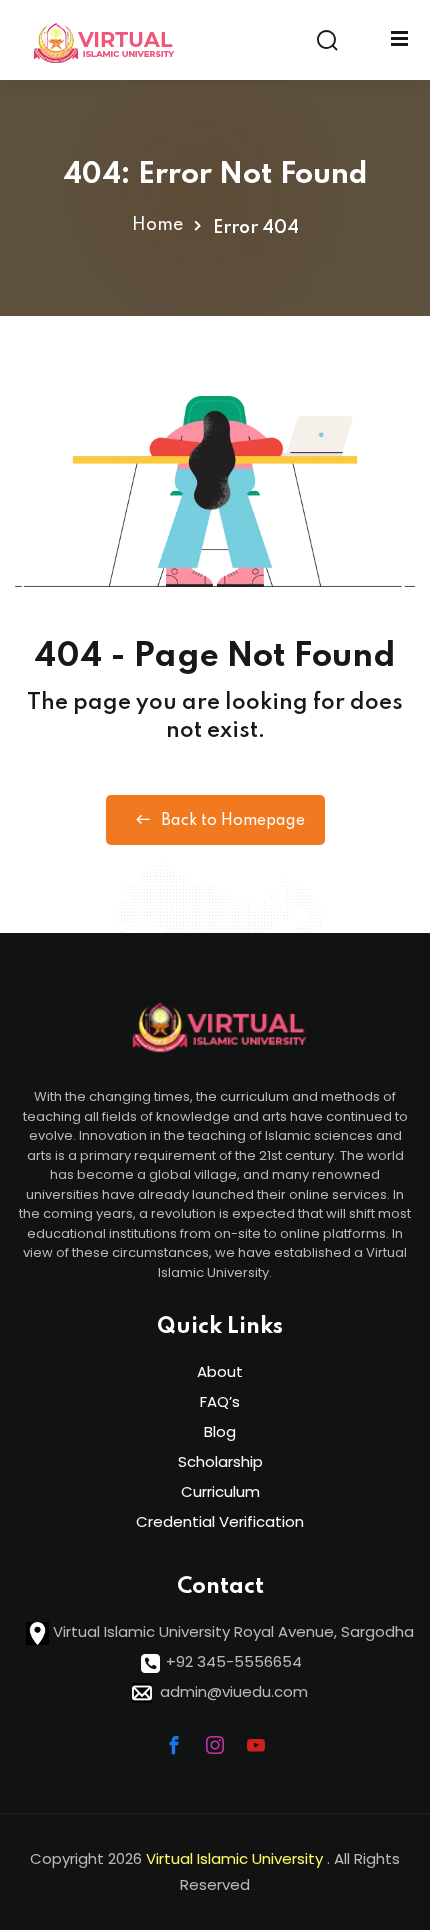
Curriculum (220, 1491)
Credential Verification (220, 1521)
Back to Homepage (233, 821)
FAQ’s (220, 1401)
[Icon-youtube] (256, 1745)
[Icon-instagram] (215, 1745)
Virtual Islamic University (236, 1858)
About (220, 1371)
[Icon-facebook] (174, 1745)
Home (157, 225)
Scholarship (220, 1461)
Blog (220, 1431)
